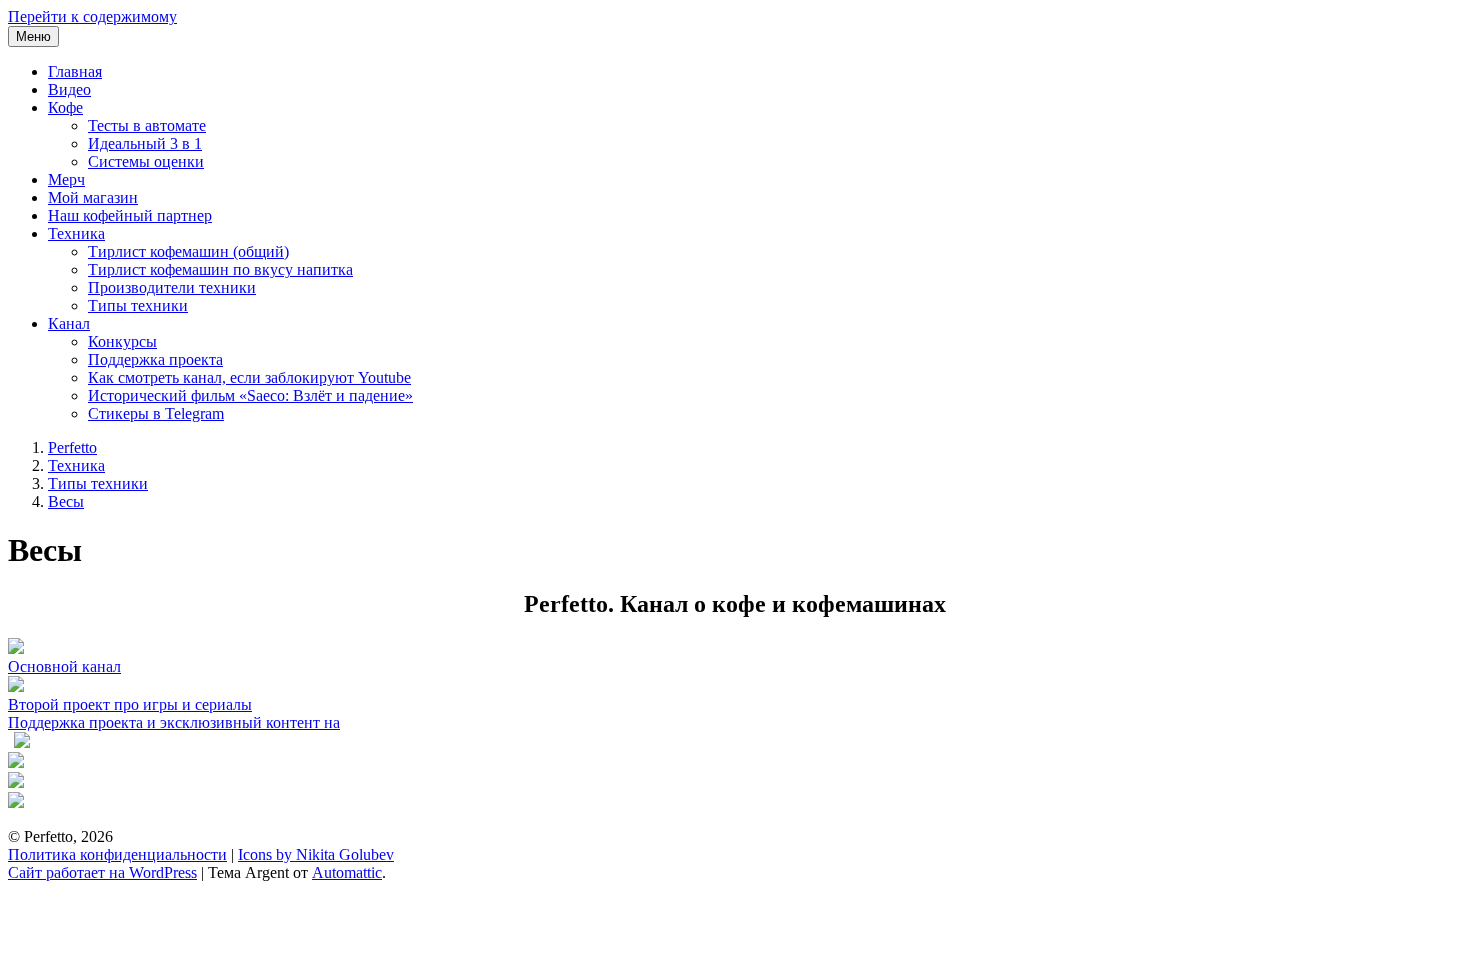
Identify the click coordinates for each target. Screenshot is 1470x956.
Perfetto (72, 447)
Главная (75, 71)
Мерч (66, 179)
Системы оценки (146, 161)
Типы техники (138, 305)
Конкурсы (122, 341)
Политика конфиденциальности (117, 854)
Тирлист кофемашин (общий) (188, 251)
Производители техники (172, 287)
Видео (69, 89)
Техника (76, 233)
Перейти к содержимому (92, 16)
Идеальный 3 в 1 (145, 143)
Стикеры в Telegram (156, 413)
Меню (33, 36)
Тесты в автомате (147, 125)
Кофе (65, 107)
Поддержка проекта (155, 359)
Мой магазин (93, 197)
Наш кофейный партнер (130, 215)
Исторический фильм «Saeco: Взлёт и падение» (250, 395)
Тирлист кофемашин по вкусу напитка (220, 269)
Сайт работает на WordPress (102, 872)
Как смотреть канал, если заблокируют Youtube (249, 377)
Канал (69, 323)
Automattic (347, 872)
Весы (66, 501)
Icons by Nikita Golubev (316, 854)
